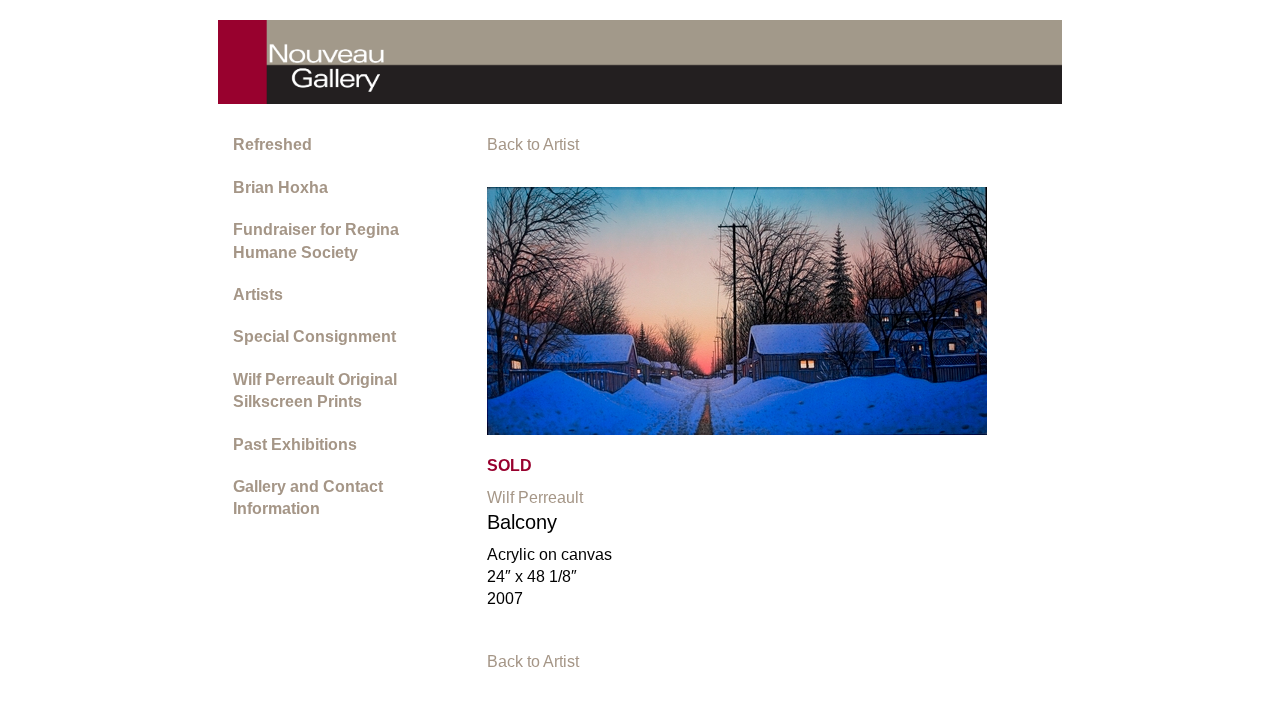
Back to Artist (533, 144)
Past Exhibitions (295, 444)
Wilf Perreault (535, 497)
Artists (258, 294)
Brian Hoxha (280, 187)
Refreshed (272, 144)
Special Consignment (314, 336)
